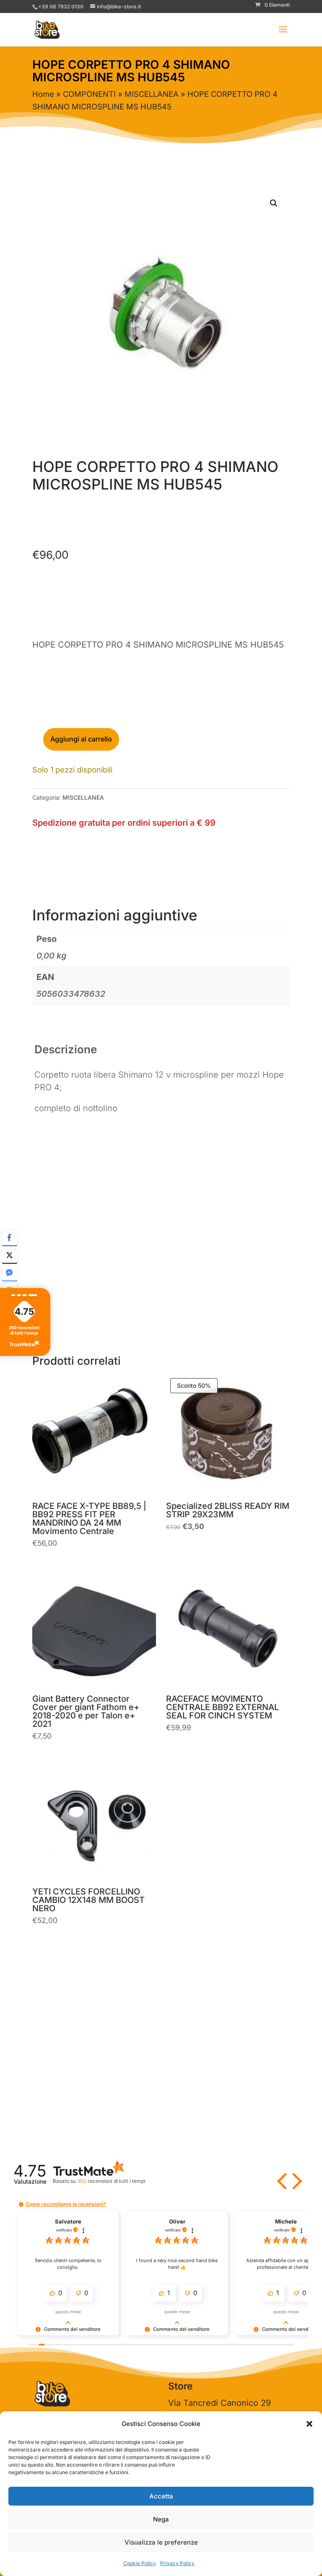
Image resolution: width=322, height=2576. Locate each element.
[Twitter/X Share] (10, 1255)
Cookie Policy (140, 2563)
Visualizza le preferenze (161, 2542)
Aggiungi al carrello (81, 739)
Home (43, 94)
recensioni (111, 2181)
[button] (309, 2424)
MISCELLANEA (152, 94)
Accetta (161, 2496)
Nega (161, 2519)
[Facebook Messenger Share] (10, 1273)
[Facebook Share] (10, 1238)
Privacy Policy (177, 2563)
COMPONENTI (89, 94)
